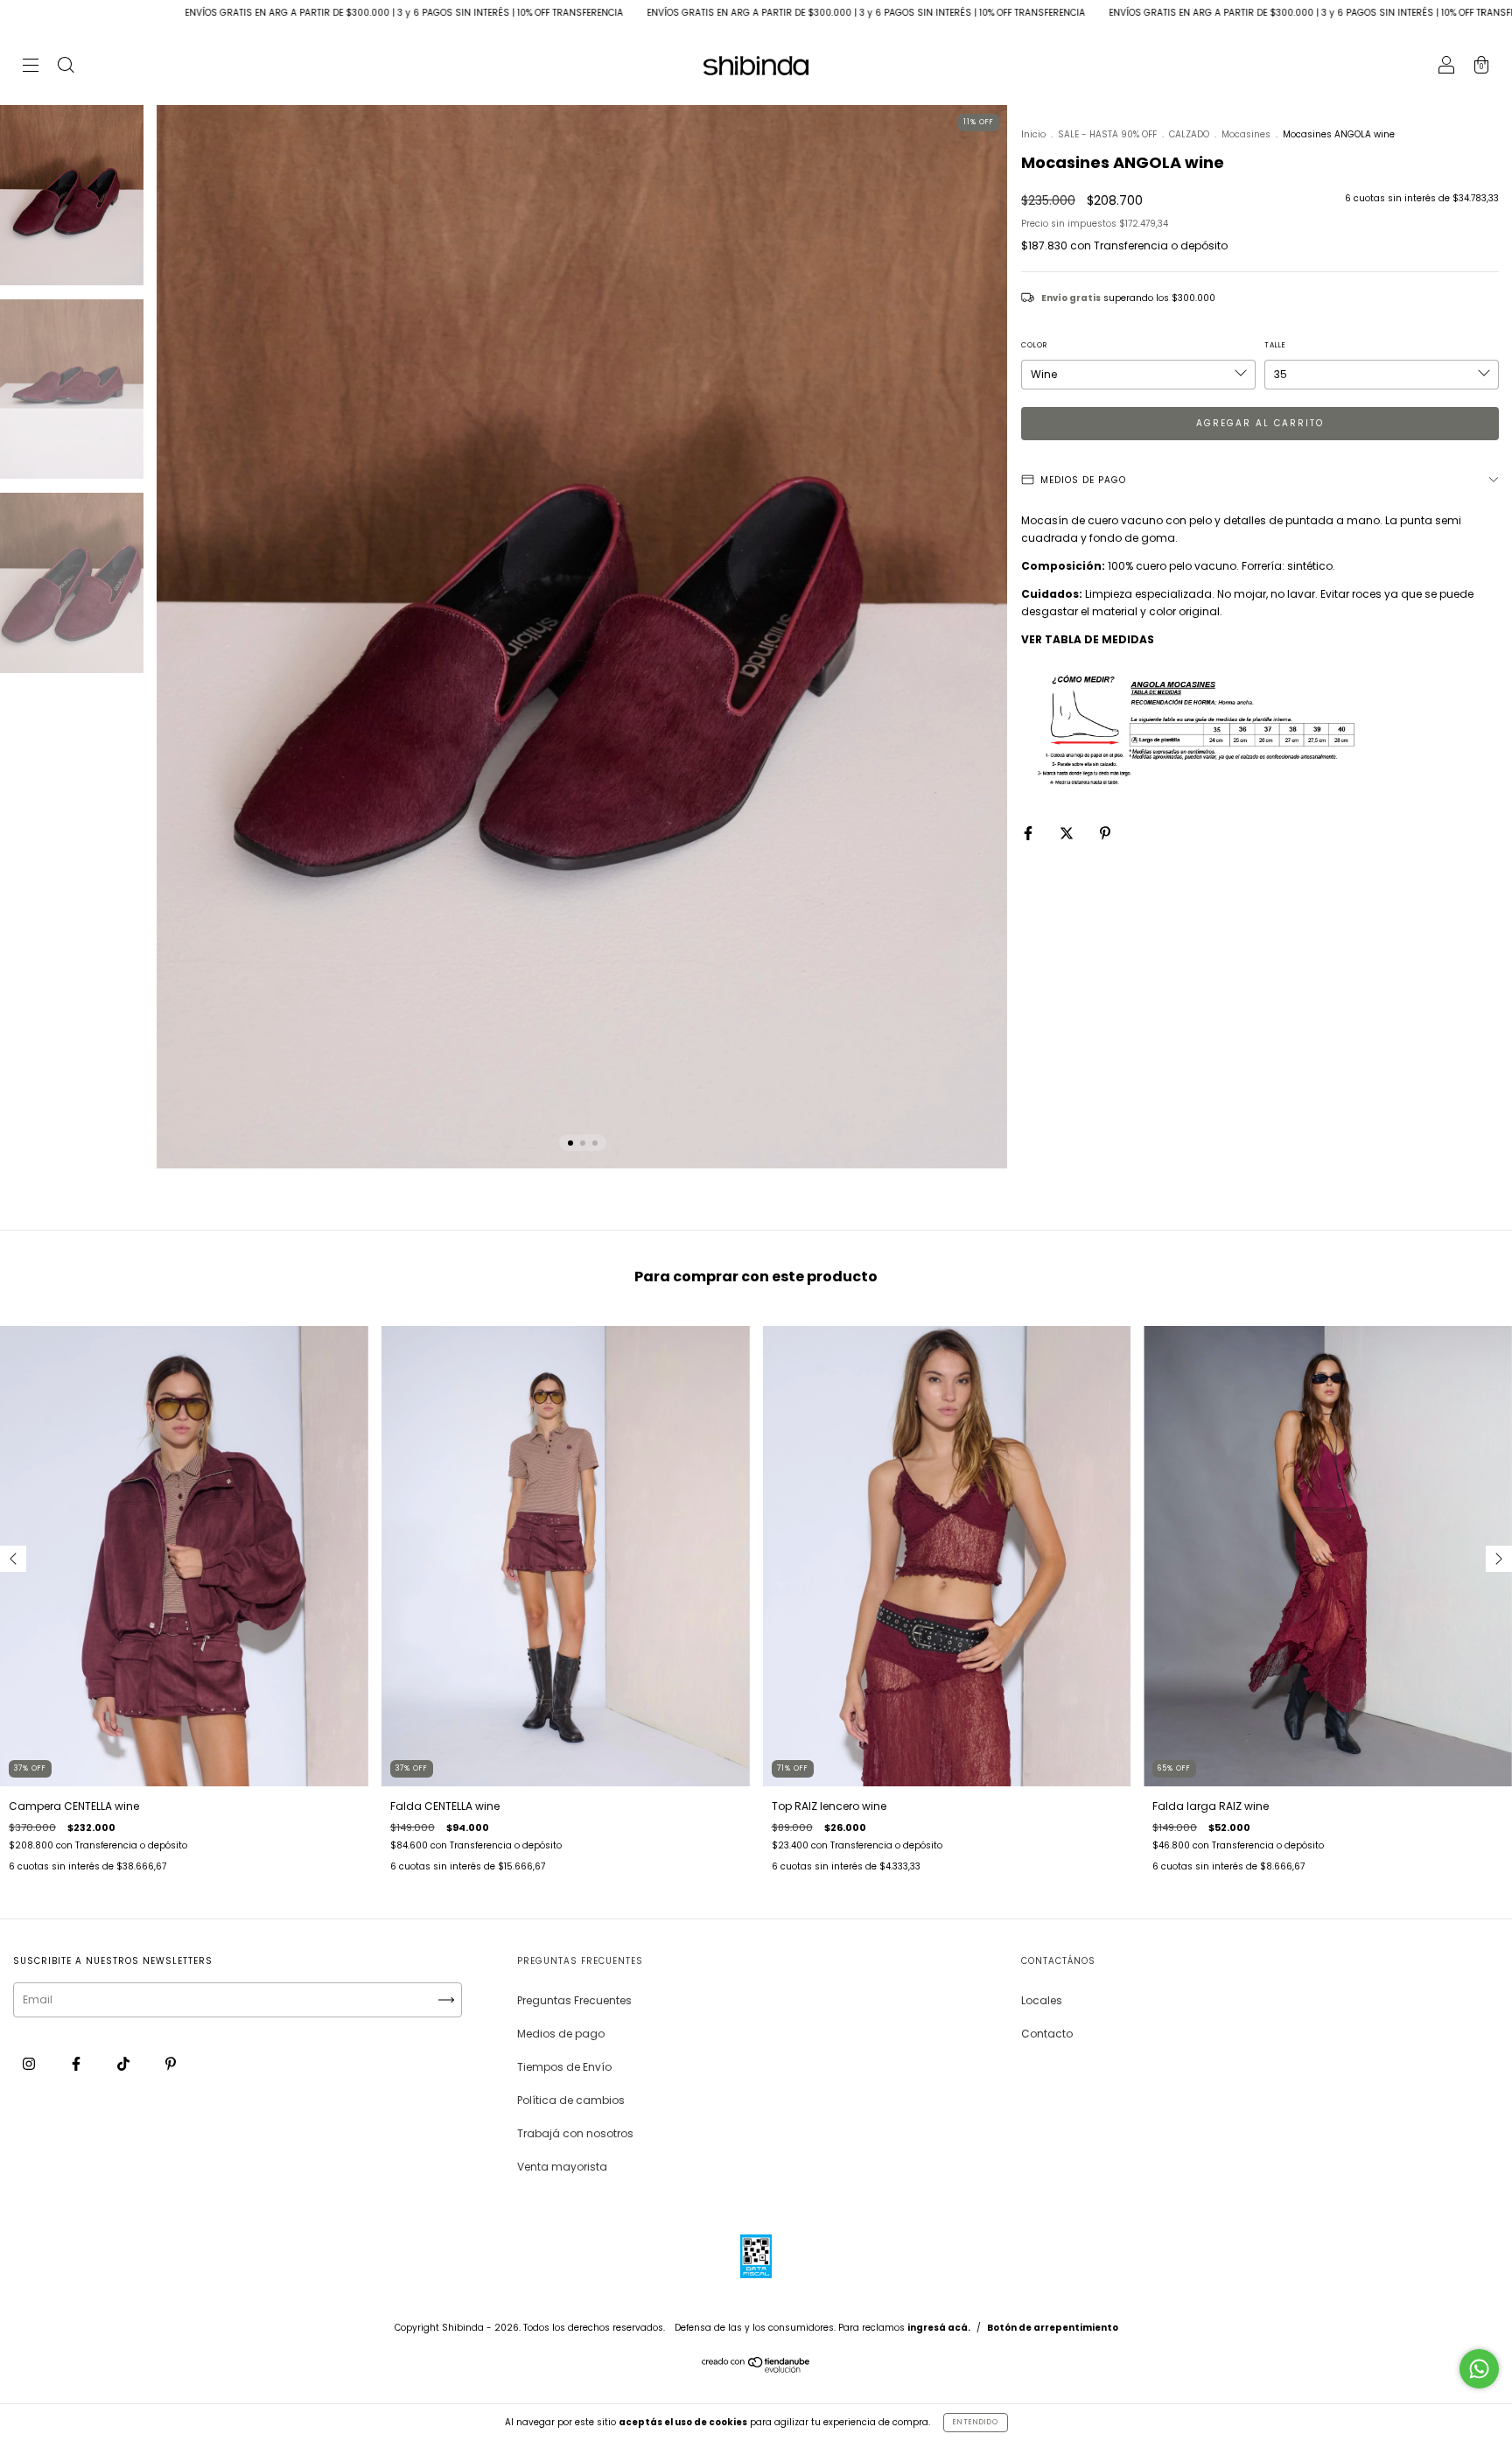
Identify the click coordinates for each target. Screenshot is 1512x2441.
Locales (1042, 2000)
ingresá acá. (939, 2328)
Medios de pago (561, 2034)
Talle (1275, 345)
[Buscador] (66, 67)
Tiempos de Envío (564, 2067)
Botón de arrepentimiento (1053, 2328)
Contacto (1047, 2034)
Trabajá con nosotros (575, 2133)
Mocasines (1246, 134)
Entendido (976, 2422)
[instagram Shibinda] (30, 2063)
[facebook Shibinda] (77, 2063)
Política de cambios (571, 2100)
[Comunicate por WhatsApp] (1479, 2369)
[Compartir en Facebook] (1029, 833)
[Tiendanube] (756, 2369)
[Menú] (31, 67)
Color (1034, 345)
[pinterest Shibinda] (171, 2063)
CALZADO (1189, 134)
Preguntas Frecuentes (574, 2000)
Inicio (1033, 134)
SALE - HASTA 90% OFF (1107, 134)
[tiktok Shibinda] (125, 2063)
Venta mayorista (562, 2167)
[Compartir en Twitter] (1068, 833)
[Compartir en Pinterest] (1105, 833)
